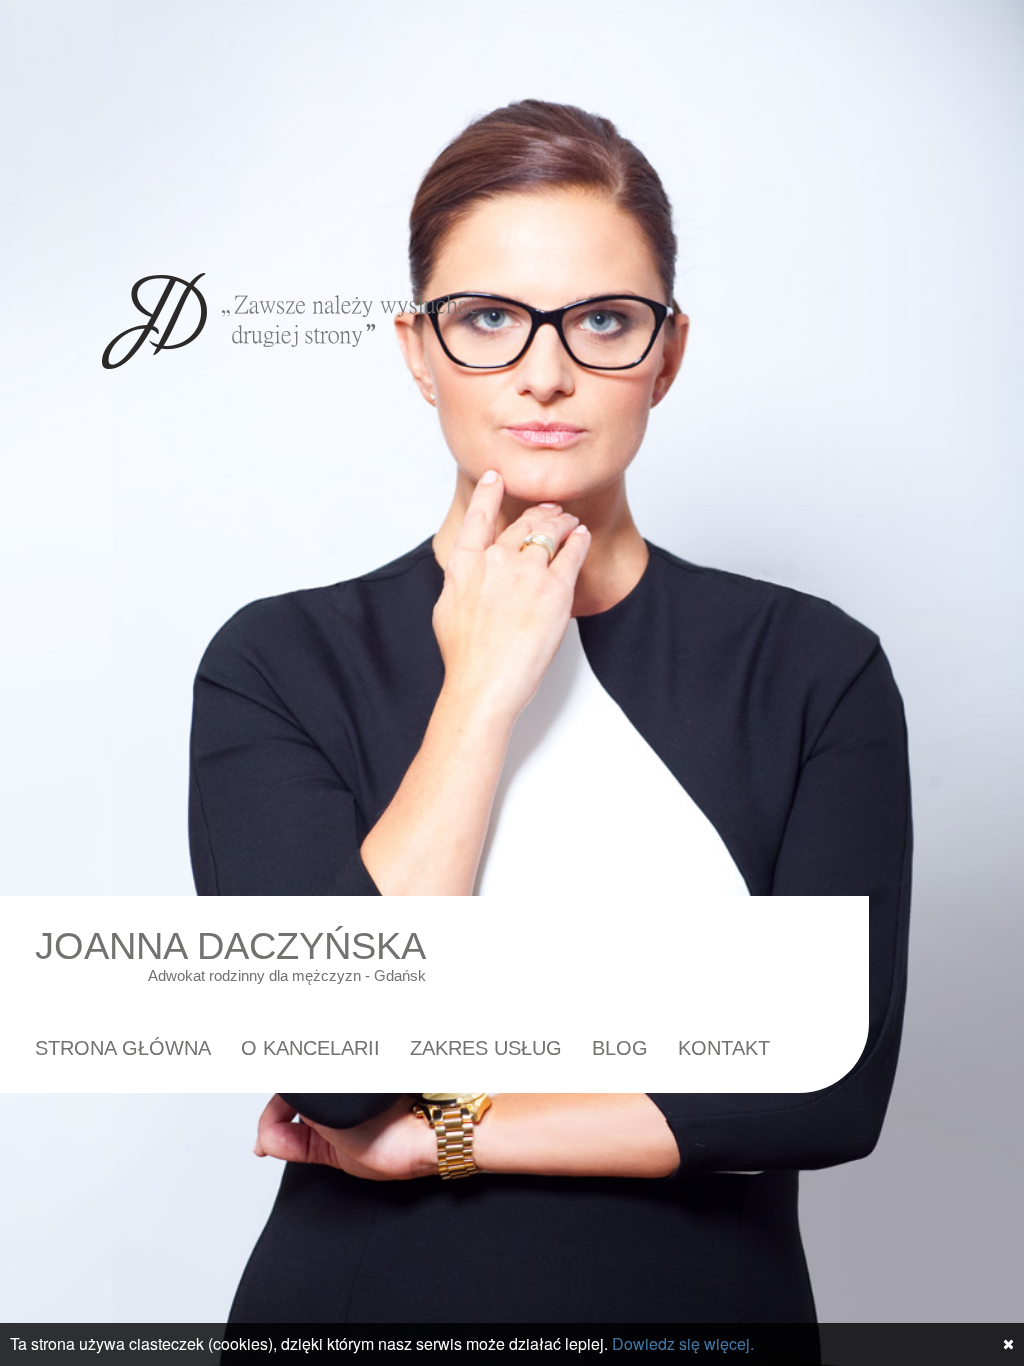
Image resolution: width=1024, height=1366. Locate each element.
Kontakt (724, 1048)
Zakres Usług (486, 1048)
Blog (620, 1048)
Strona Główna (123, 1048)
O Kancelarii (310, 1048)
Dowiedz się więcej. (683, 1343)
